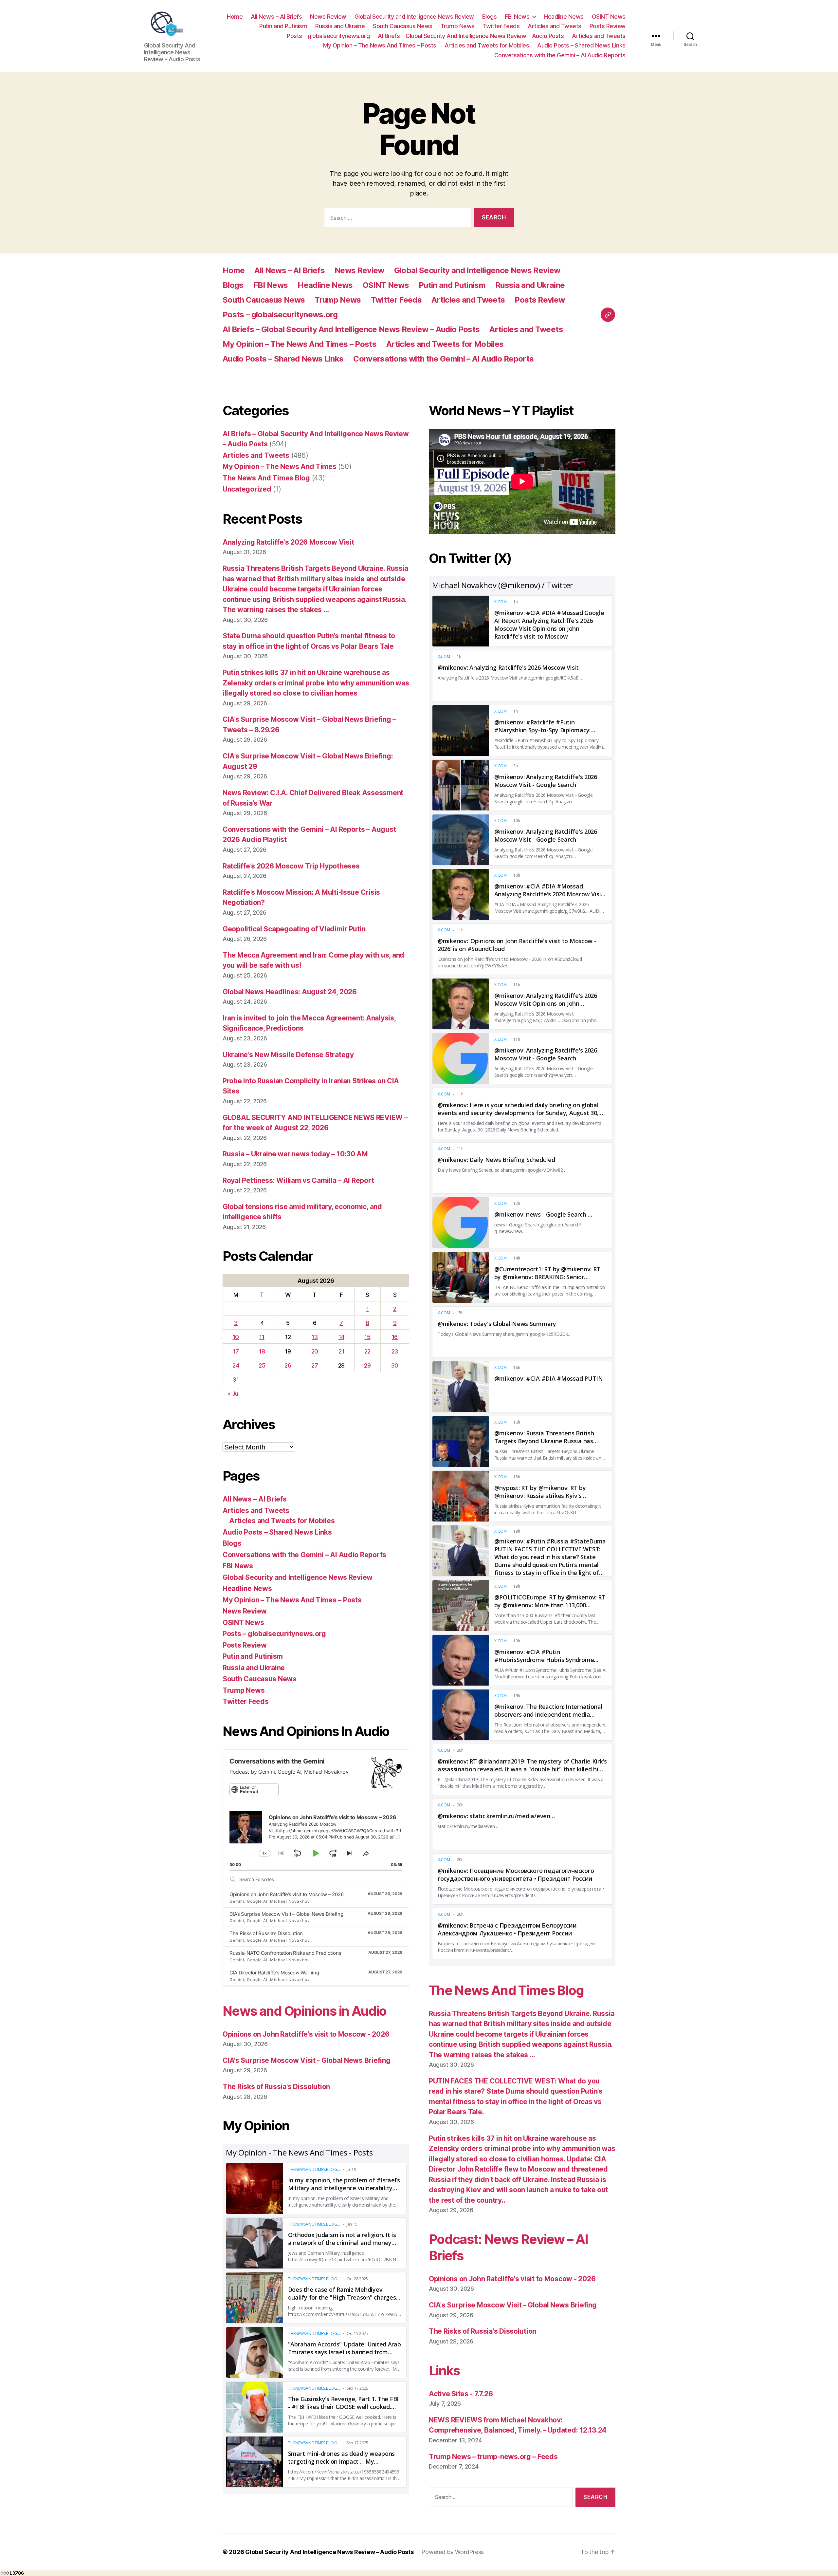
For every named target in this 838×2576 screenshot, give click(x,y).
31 (236, 1380)
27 (315, 1365)
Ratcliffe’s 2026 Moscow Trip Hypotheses (291, 866)
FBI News (517, 17)
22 (367, 1351)
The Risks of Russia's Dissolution (276, 2087)
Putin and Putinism (283, 26)
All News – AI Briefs (276, 17)
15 (367, 1337)
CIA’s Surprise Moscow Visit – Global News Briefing (286, 1914)
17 (236, 1351)
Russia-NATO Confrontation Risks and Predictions (285, 1953)
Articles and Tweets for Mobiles (487, 45)
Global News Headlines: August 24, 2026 (290, 992)
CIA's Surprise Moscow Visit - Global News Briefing (307, 2060)
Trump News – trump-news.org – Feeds (493, 2457)
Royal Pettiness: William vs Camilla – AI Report (298, 1180)
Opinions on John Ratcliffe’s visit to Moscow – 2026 (286, 1894)
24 (236, 1365)
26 (288, 1365)
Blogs (490, 17)
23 (395, 1351)
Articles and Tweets (555, 26)
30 (395, 1365)
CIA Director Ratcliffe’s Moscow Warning (274, 1973)
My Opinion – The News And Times (280, 467)
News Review (328, 17)
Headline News (564, 17)
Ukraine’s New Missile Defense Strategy (288, 1055)
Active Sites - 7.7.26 (461, 2394)
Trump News (458, 26)
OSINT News (609, 17)
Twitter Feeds (501, 26)
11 (262, 1337)
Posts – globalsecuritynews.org (328, 36)
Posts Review (608, 26)
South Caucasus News (403, 26)
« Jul (233, 1394)
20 (315, 1351)
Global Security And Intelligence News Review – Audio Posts (329, 2552)
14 (341, 1337)
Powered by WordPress (453, 2552)
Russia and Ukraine (340, 26)
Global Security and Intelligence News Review (414, 17)
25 (262, 1365)
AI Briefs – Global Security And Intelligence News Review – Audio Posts (471, 36)
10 (236, 1337)
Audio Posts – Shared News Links (581, 45)
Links (444, 2371)
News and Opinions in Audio (305, 2011)
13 (315, 1337)
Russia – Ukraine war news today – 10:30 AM (295, 1154)
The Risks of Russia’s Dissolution (266, 1933)
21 (341, 1351)
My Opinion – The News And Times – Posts (380, 45)
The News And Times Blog (266, 478)
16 (395, 1337)
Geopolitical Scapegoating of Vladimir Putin (294, 929)
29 (367, 1365)
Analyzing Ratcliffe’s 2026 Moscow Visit (288, 542)
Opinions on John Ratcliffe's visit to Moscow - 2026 (306, 2034)
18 (262, 1351)
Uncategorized (247, 489)
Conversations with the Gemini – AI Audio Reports (560, 55)
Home (235, 17)
